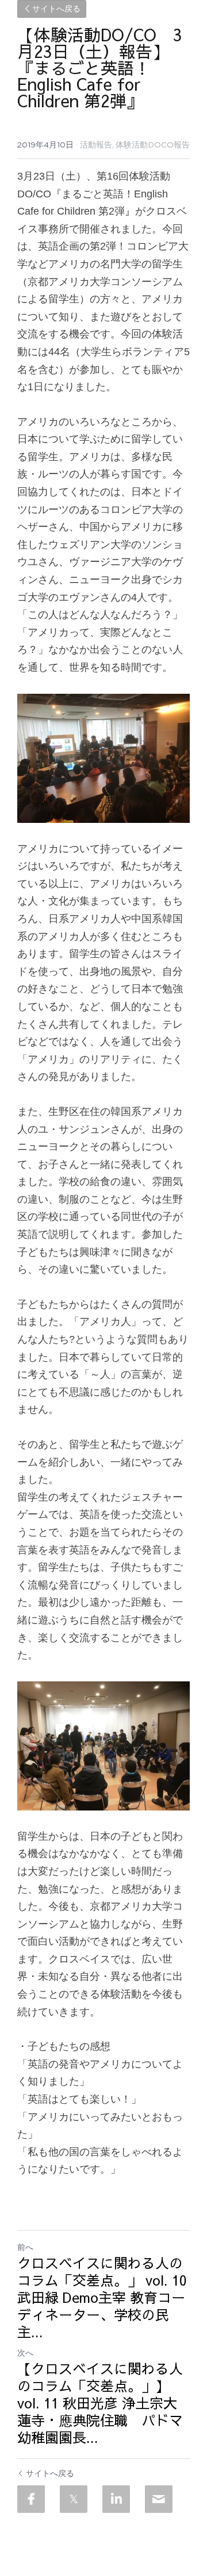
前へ (25, 2247)
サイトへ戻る (56, 9)
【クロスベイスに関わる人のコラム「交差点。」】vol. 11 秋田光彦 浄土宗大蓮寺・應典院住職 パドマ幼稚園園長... (100, 2403)
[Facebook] (31, 2499)
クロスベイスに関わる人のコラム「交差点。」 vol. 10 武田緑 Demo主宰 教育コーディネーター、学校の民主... (102, 2297)
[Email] (159, 2499)
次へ (25, 2353)
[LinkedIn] (116, 2499)
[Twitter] (74, 2499)
